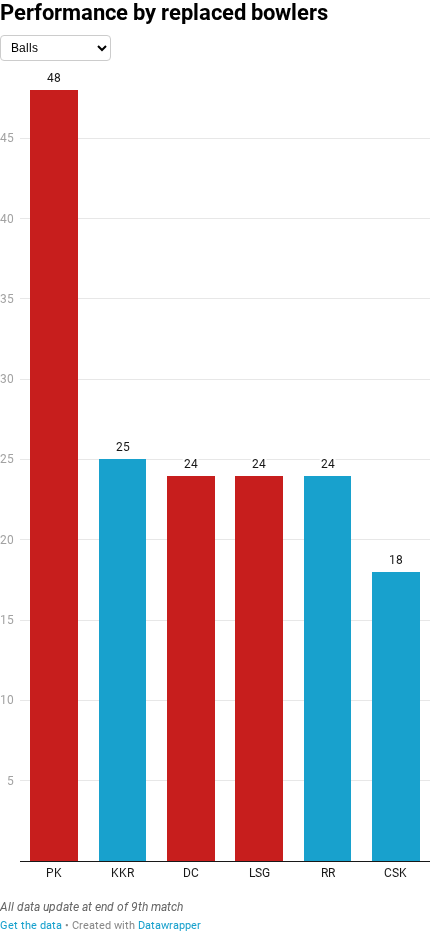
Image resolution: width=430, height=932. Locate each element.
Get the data (31, 925)
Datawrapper (169, 925)
